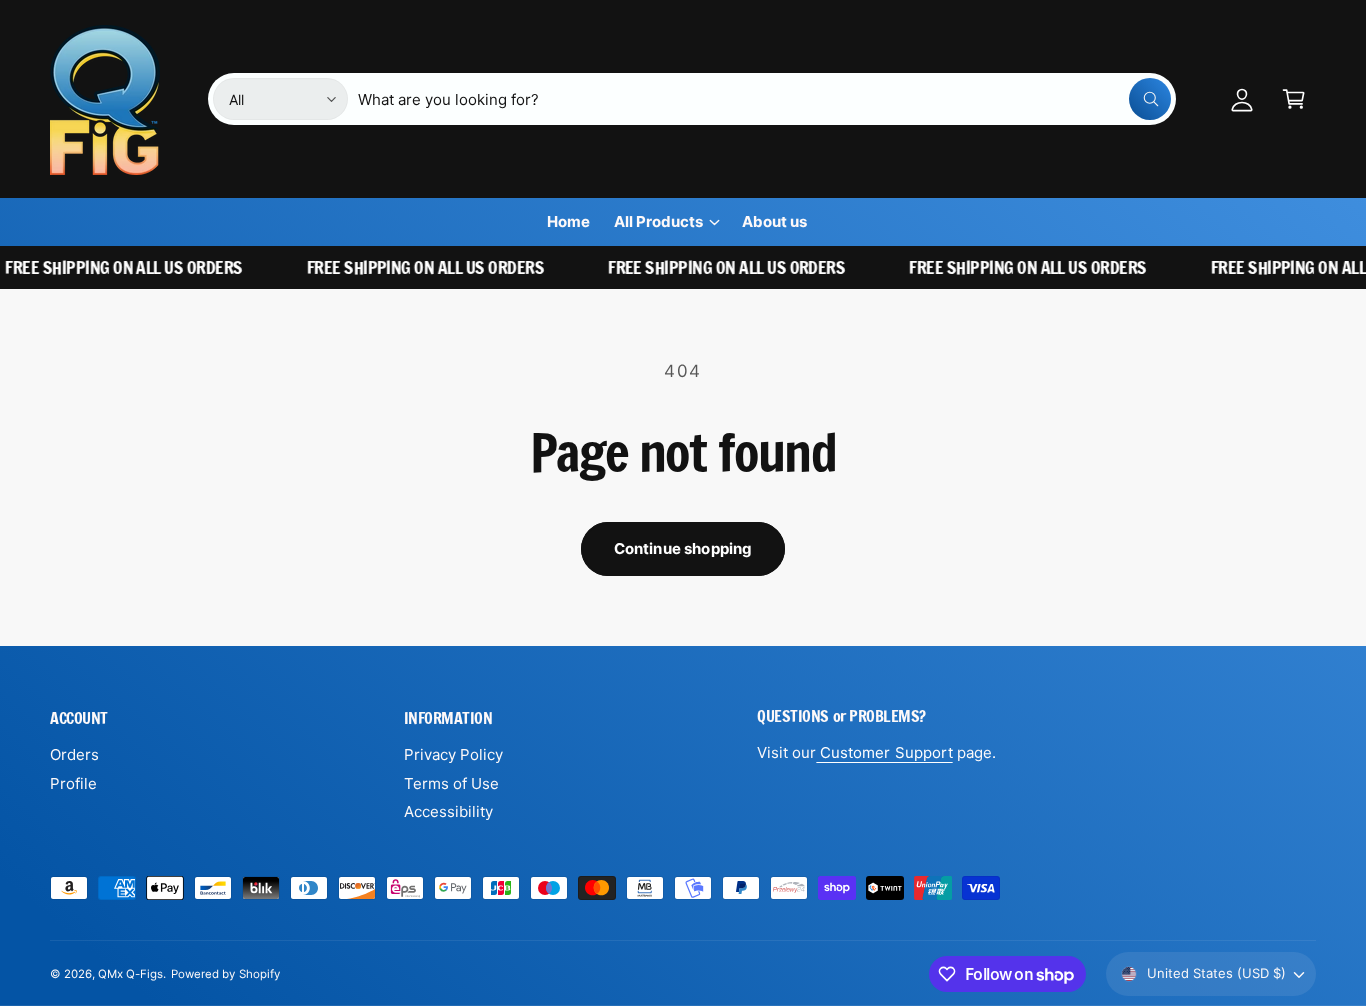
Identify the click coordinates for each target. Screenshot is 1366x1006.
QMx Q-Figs (130, 974)
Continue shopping (683, 548)
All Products (658, 221)
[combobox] (764, 99)
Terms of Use (451, 783)
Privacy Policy (453, 754)
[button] (1294, 99)
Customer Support (884, 752)
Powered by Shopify (225, 974)
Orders (74, 754)
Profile (73, 783)
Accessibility (448, 811)
